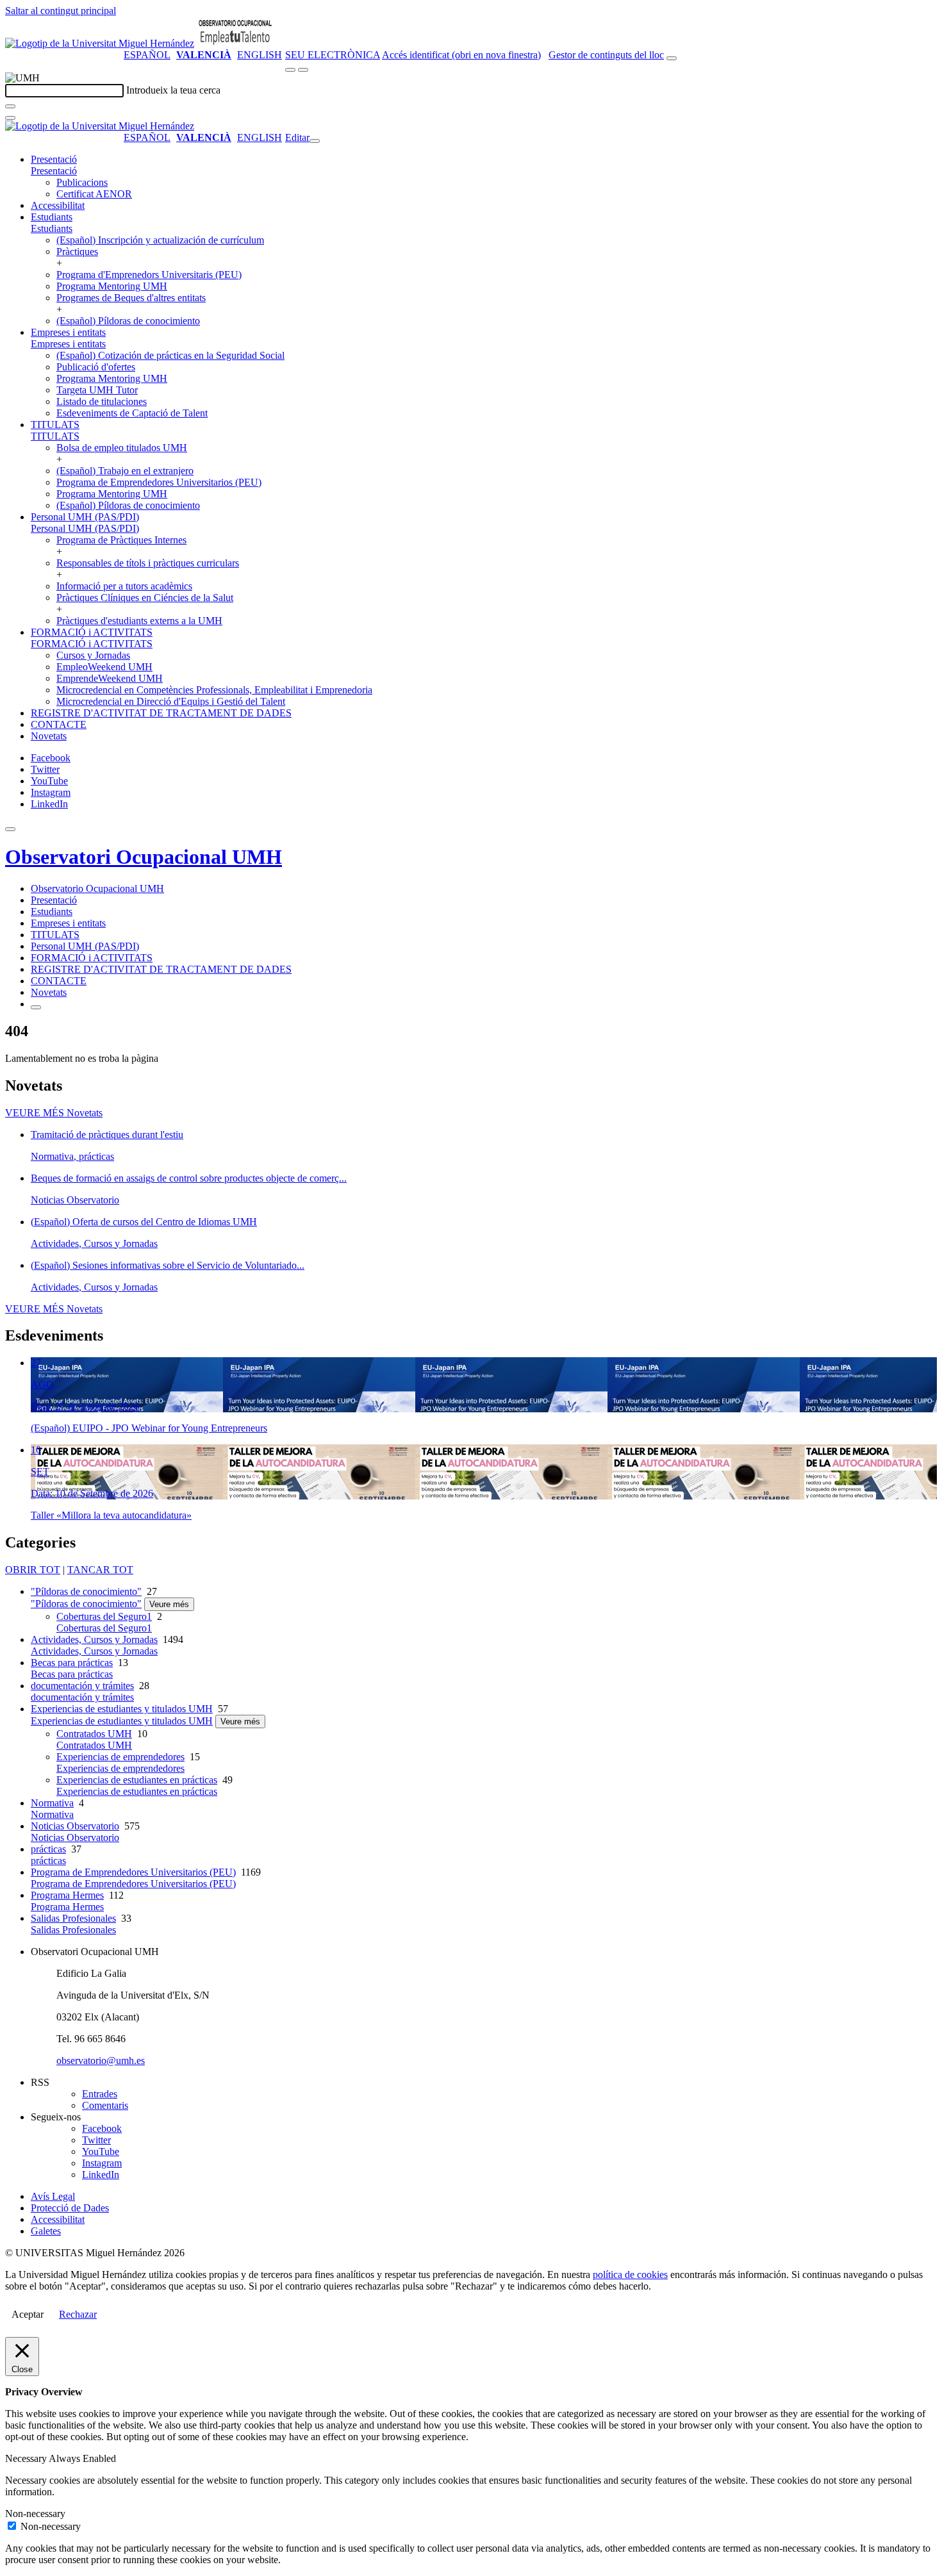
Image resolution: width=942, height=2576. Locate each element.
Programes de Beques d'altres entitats (131, 298)
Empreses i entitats (68, 332)
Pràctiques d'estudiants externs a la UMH (139, 621)
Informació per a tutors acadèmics (124, 586)
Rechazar (78, 2314)
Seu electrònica (333, 55)
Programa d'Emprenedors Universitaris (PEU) (149, 275)
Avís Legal (53, 2196)
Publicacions (82, 182)
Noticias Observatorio (75, 1826)
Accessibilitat (58, 205)
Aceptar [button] (28, 2314)
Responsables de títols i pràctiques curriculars (148, 563)
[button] (54, 171)
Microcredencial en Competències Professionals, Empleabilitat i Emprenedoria (214, 690)
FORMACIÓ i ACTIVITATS (92, 632)
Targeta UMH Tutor (97, 390)
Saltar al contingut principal (61, 11)
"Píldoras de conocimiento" (86, 1591)
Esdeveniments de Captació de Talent (132, 413)
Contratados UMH (94, 1734)
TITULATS (55, 425)
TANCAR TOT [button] (100, 1570)
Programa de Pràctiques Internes (121, 540)
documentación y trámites (82, 1686)
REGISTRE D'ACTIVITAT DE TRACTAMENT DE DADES (161, 713)
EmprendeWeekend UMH (110, 678)
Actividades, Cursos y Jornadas (94, 1639)
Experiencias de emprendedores (120, 1757)
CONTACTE (59, 724)
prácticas (48, 1849)
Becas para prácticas (72, 1663)
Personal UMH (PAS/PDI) (85, 517)
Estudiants (52, 217)
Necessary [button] (27, 2458)
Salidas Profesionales (73, 1918)
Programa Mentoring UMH (112, 286)
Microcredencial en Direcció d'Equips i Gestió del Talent (171, 701)
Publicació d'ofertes (96, 367)
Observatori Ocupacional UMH (144, 857)
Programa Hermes (67, 1895)
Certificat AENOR (94, 194)
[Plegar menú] (315, 141)
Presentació (54, 159)
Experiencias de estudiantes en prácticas (137, 1780)
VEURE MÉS (54, 1113)
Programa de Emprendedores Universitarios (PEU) (159, 482)
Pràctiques (77, 252)
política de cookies (630, 2275)
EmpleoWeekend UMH (104, 667)
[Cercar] (10, 106)
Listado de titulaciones (102, 401)
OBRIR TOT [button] (33, 1570)
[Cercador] (672, 58)
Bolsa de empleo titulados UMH (122, 448)
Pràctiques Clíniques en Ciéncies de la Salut (145, 598)
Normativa (52, 1803)
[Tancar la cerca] (10, 118)
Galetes (46, 2231)
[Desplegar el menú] (303, 70)
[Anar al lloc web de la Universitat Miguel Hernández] (100, 43)
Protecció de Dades (70, 2208)
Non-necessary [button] (35, 2514)
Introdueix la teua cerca (173, 90)
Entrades (100, 2094)
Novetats (49, 736)
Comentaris (105, 2105)
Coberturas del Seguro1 (104, 1616)
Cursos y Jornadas (93, 655)
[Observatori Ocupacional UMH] (235, 43)
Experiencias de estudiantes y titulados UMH (122, 1709)
